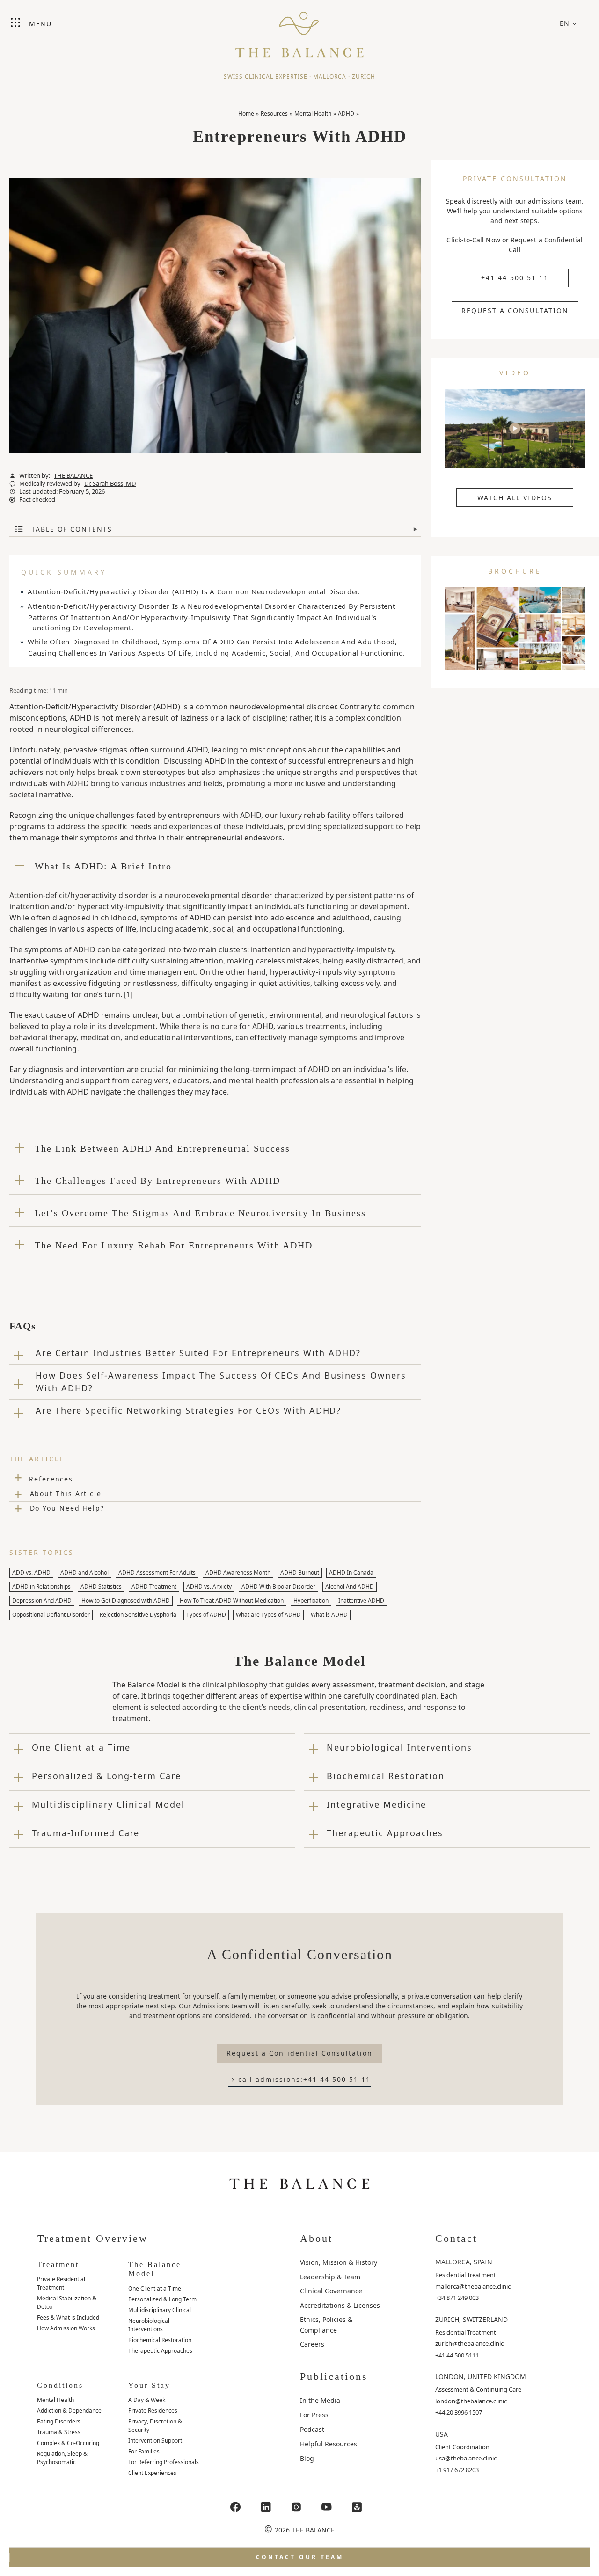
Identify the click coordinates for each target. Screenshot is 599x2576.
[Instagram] (296, 2507)
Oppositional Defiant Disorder (51, 1615)
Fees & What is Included (68, 2317)
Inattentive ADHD (361, 1601)
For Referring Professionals (164, 2462)
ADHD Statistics (101, 1587)
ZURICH (364, 77)
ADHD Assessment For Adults (157, 1573)
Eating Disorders (59, 2421)
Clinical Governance (331, 2291)
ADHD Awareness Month (238, 1573)
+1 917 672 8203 (457, 2470)
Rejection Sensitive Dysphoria (138, 1615)
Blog (307, 2458)
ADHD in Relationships (41, 1587)
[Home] (299, 30)
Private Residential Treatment (61, 2283)
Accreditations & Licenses (340, 2305)
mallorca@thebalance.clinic (473, 2286)
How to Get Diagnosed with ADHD (126, 1601)
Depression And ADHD (42, 1601)
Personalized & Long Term (162, 2299)
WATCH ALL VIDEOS (515, 498)
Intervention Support (155, 2441)
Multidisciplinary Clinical (160, 2310)
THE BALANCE (73, 476)
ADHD (346, 113)
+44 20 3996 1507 (459, 2412)
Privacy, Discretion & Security (155, 2426)
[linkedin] (266, 2507)
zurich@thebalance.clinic (469, 2343)
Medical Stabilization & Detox (67, 2302)
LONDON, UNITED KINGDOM (481, 2376)
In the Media (320, 2400)
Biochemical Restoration (160, 2340)
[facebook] (235, 2507)
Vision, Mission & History (339, 2262)
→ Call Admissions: (299, 2079)
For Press (314, 2415)
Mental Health (313, 113)
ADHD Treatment (154, 1587)
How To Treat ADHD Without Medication (232, 1601)
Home (246, 113)
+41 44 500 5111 (457, 2355)
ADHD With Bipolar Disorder (278, 1587)
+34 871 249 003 (457, 2298)
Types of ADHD (206, 1615)
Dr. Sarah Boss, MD (110, 484)
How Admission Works (66, 2328)
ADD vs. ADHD (31, 1573)
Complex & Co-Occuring (68, 2443)
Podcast (312, 2429)
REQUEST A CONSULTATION (515, 310)
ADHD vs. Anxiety (209, 1587)
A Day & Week (147, 2400)
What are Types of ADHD (268, 1615)
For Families (144, 2451)
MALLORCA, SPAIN (464, 2262)
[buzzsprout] (357, 2507)
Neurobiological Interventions (149, 2325)
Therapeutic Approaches (160, 2351)
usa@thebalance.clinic (466, 2458)
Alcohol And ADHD (350, 1587)
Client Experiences (152, 2473)
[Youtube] (327, 2507)
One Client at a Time (155, 2288)
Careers (312, 2344)
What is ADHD (329, 1615)
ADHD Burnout (300, 1573)
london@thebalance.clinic (471, 2401)
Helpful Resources (329, 2444)
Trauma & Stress (59, 2432)
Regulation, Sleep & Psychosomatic (62, 2458)
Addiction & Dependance (69, 2411)
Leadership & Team (330, 2277)
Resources (274, 113)
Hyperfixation (311, 1601)
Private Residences (153, 2411)
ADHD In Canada (351, 1573)
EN (565, 23)
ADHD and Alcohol (84, 1573)
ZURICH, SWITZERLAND (471, 2319)
